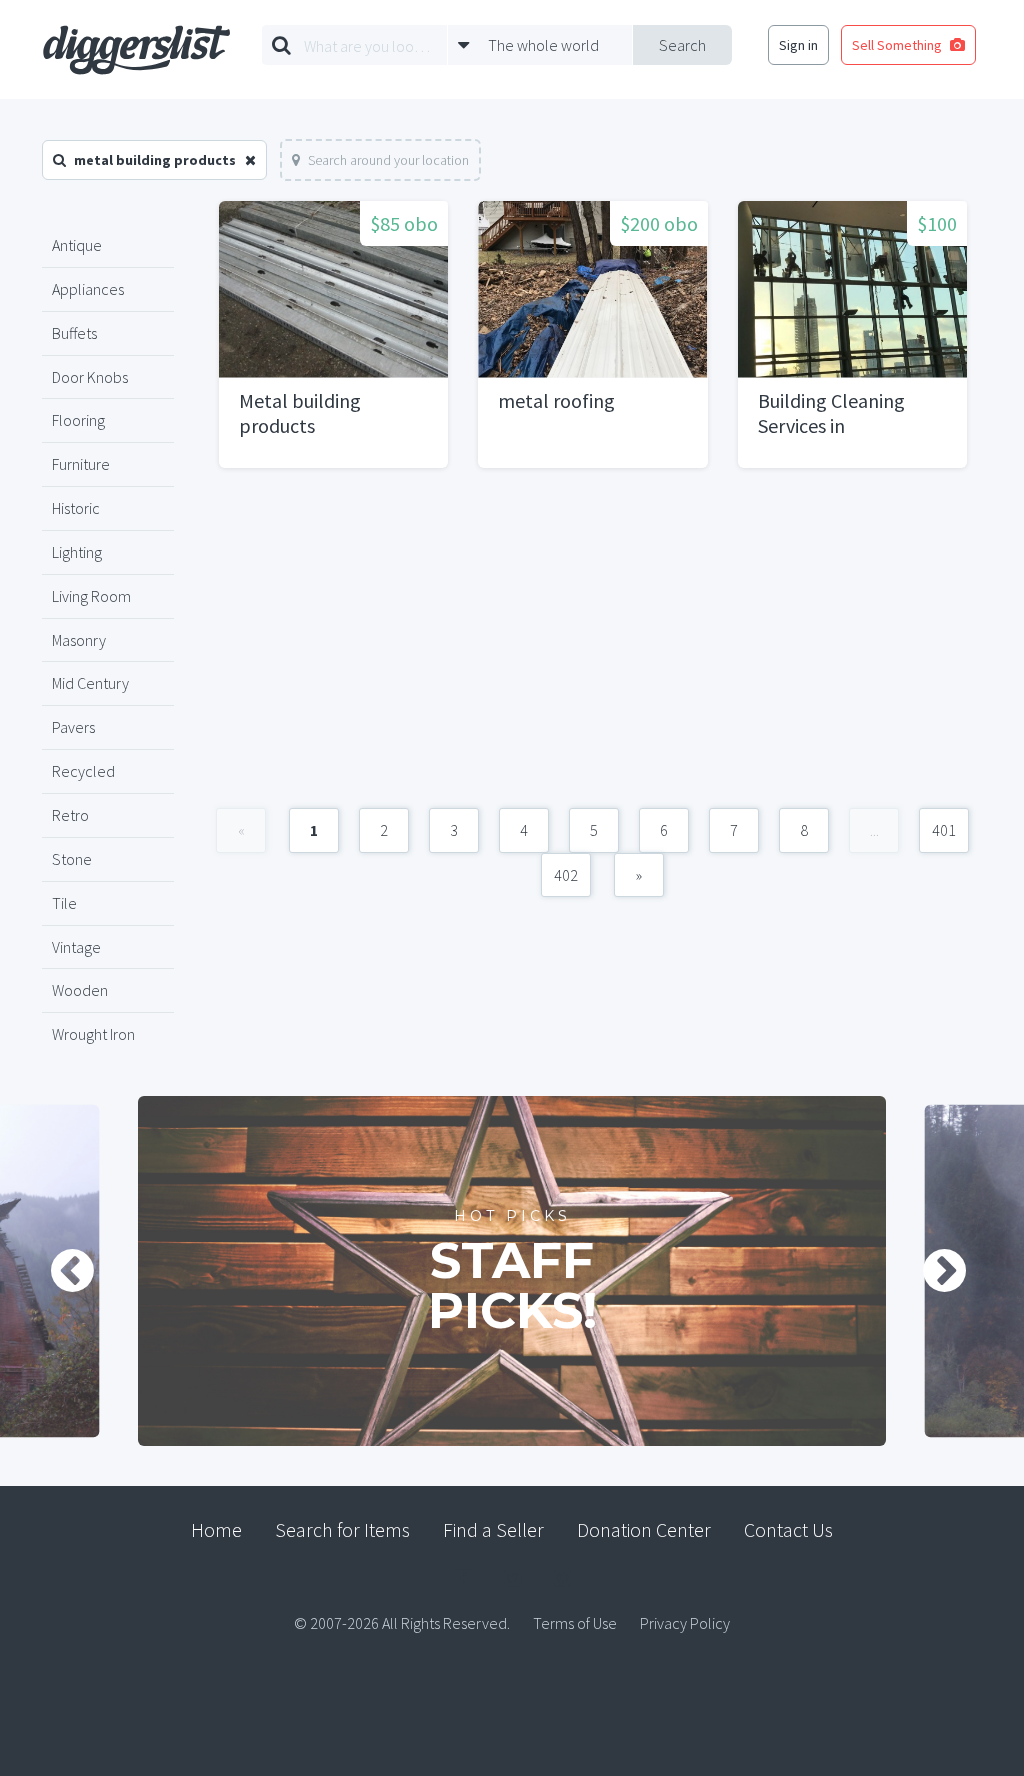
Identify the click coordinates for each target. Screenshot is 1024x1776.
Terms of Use (575, 1623)
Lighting (77, 552)
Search (682, 45)
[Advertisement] (593, 648)
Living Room (91, 596)
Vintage (76, 947)
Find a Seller (493, 1529)
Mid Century (90, 683)
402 (566, 875)
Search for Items (342, 1529)
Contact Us (788, 1529)
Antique (77, 245)
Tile (64, 903)
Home (216, 1529)
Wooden (80, 990)
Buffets (74, 333)
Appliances (88, 289)
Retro (70, 815)
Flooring (78, 420)
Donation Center (644, 1529)
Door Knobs (90, 377)
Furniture (81, 464)
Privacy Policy (685, 1623)
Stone (72, 859)
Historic (76, 508)
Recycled (83, 771)
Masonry (79, 640)
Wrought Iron (93, 1034)
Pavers (73, 727)
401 (944, 830)
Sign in (798, 45)
